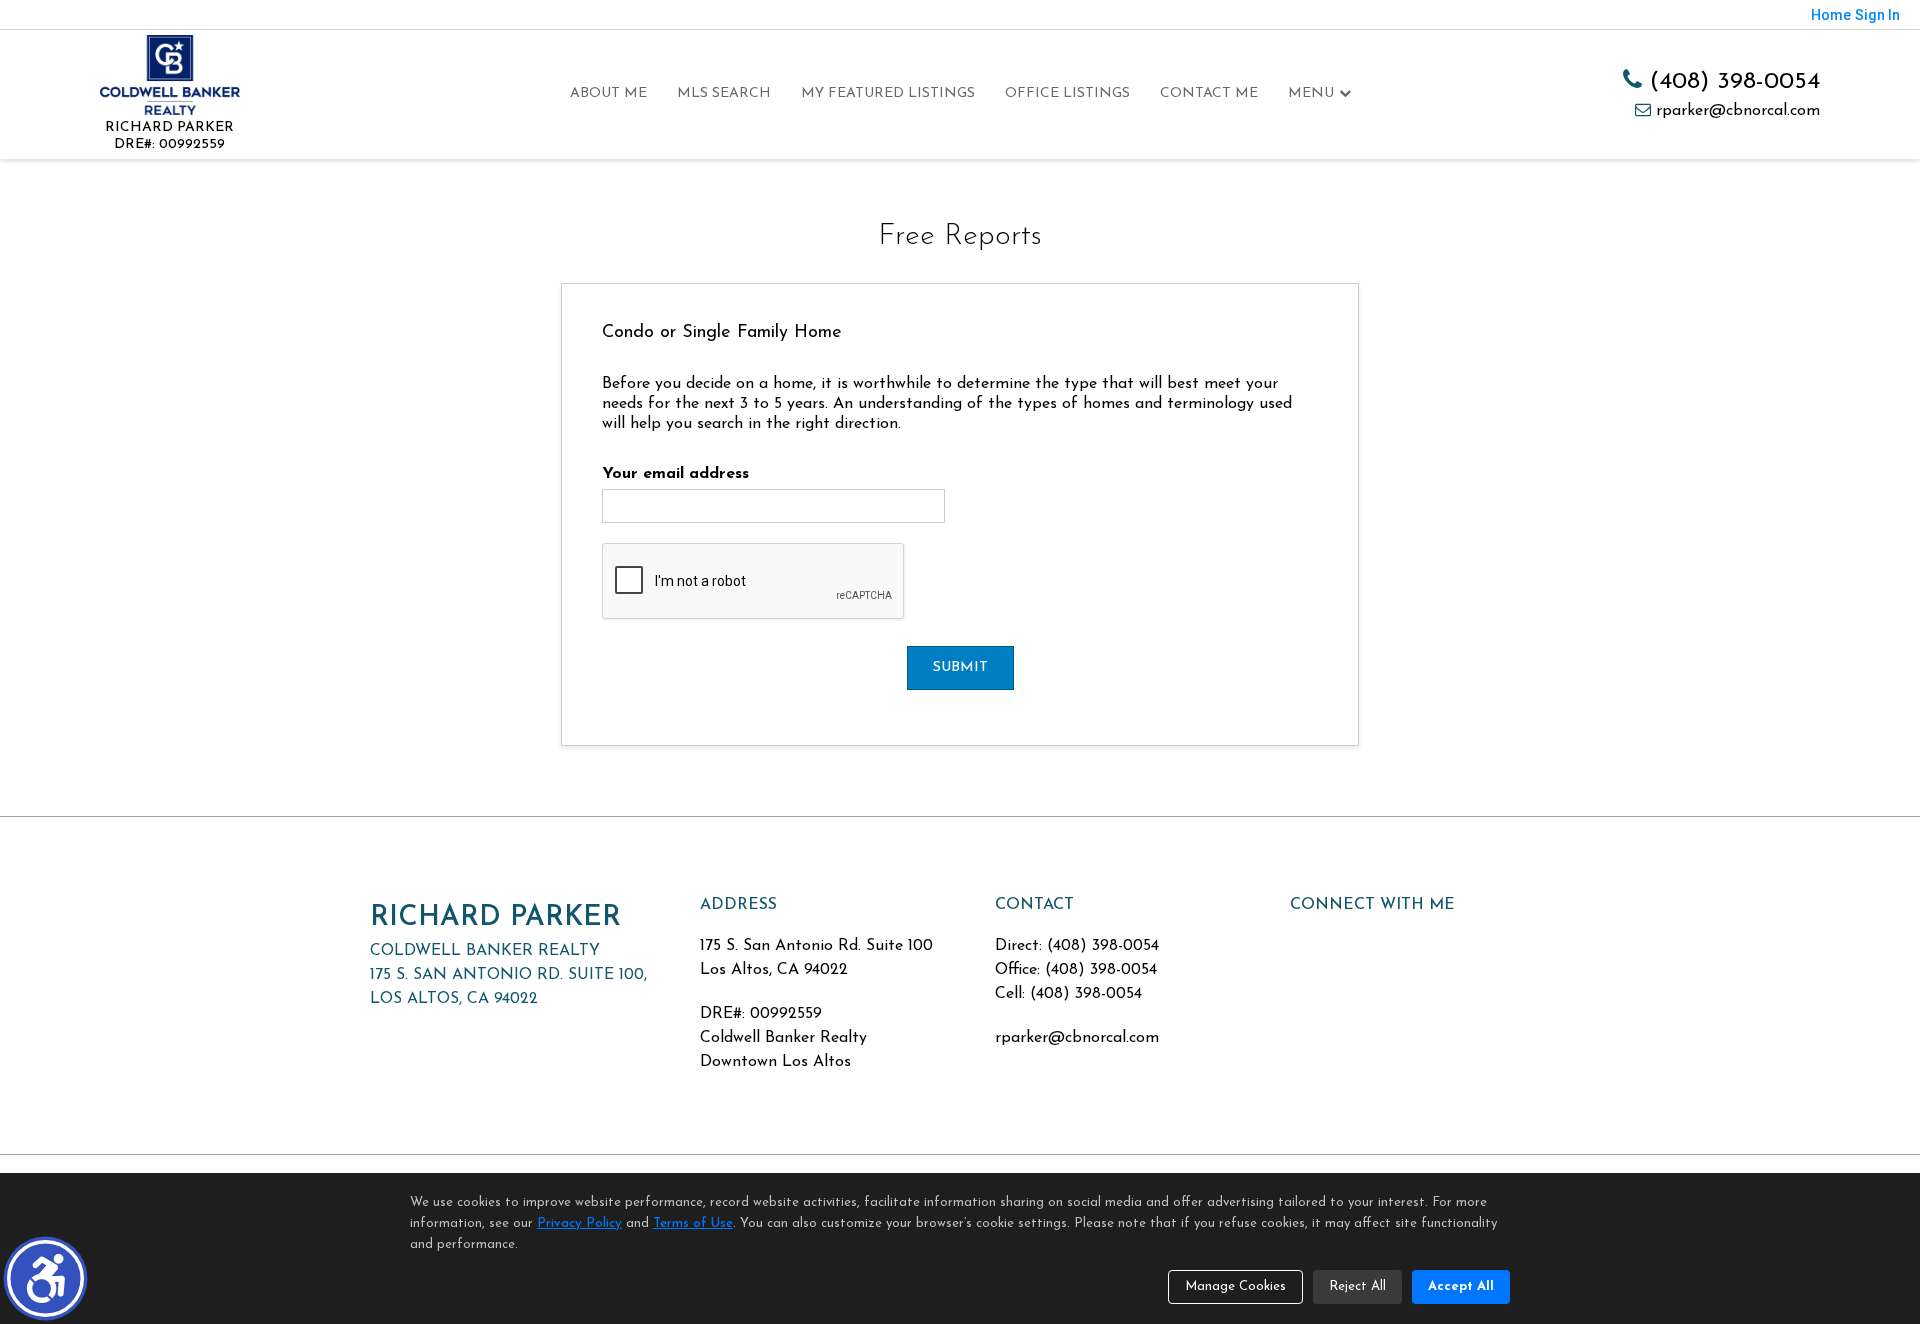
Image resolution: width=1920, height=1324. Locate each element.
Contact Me (1209, 93)
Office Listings (1067, 93)
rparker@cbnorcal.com (1735, 111)
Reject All (1357, 1286)
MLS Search (724, 93)
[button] (45, 1278)
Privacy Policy (579, 1223)
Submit (960, 667)
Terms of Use (693, 1223)
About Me (608, 93)
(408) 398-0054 (1731, 82)
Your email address (675, 474)
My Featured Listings (888, 93)
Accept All (1461, 1286)
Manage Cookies (1235, 1286)
